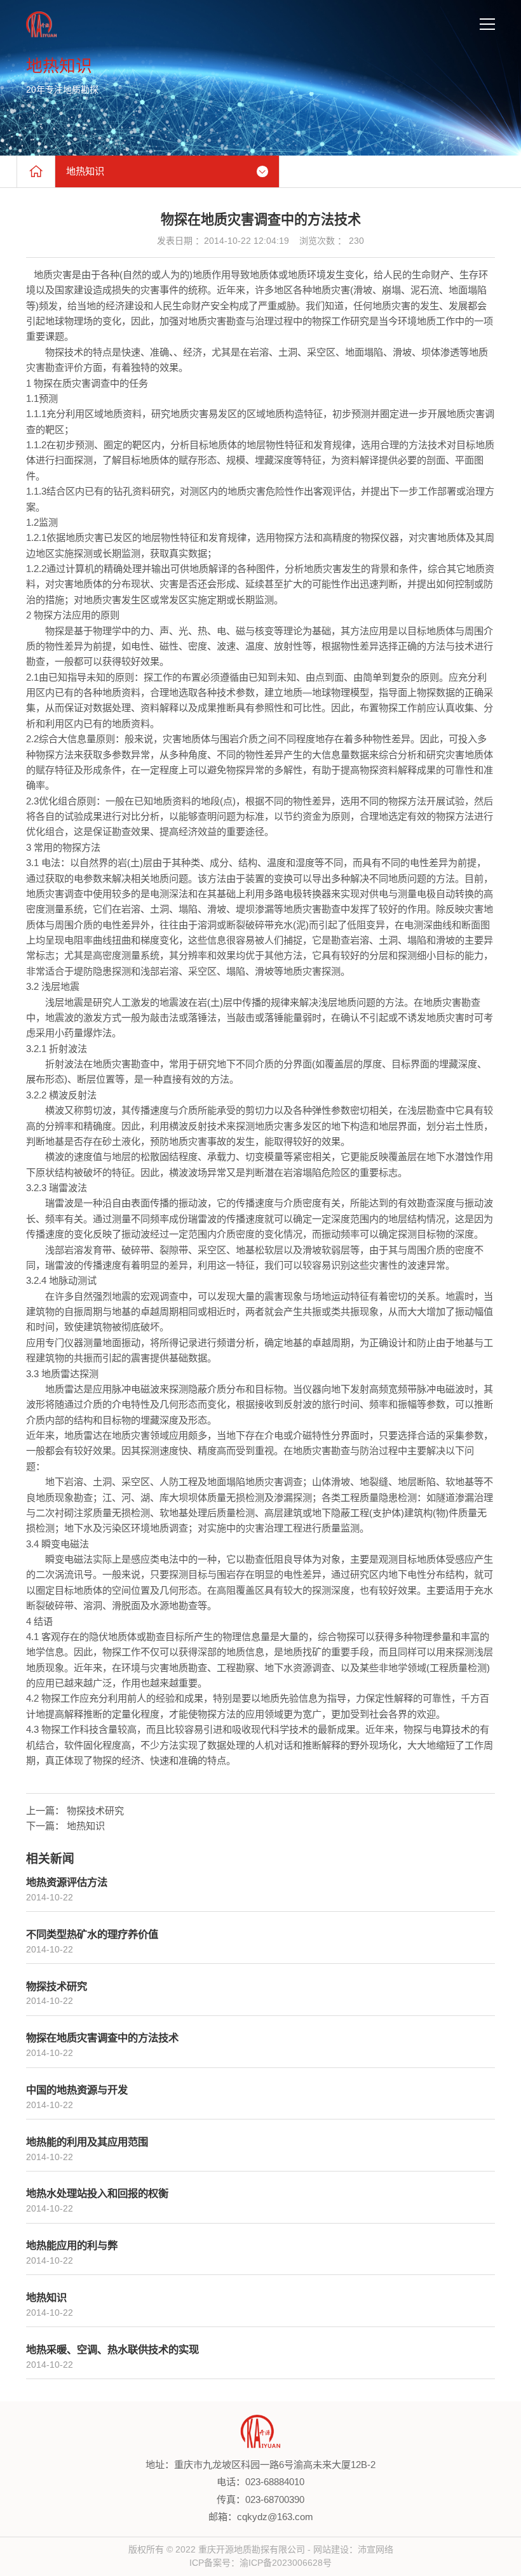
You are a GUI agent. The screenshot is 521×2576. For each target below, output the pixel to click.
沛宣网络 (376, 2549)
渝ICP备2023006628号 (286, 2563)
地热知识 (86, 1826)
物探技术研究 (95, 1811)
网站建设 (331, 2549)
